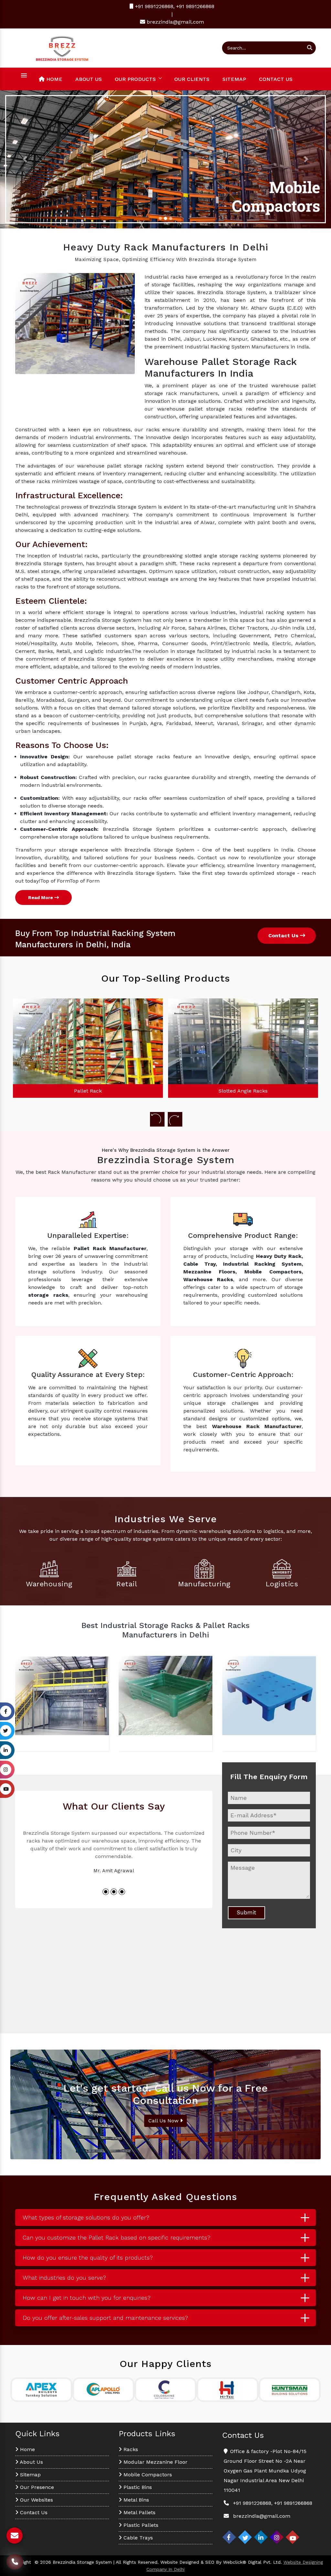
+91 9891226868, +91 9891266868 (174, 6)
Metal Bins (135, 2500)
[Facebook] (229, 2537)
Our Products (135, 79)
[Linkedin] (261, 2537)
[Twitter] (245, 2537)
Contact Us (276, 79)
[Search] (310, 48)
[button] (25, 159)
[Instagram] (277, 2537)
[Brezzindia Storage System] (62, 47)
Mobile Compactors (147, 2475)
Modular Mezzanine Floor (155, 2462)
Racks (130, 2449)
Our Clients (192, 79)
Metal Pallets (139, 2512)
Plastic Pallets (140, 2525)
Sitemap (234, 79)
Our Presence (36, 2487)
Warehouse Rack (243, 1091)
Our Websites (36, 2500)
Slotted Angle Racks (88, 1091)
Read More (41, 897)
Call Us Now (164, 2121)
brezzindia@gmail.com (175, 22)
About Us (89, 79)
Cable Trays (137, 2538)
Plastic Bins (137, 2487)
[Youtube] (293, 2537)
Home (53, 79)
